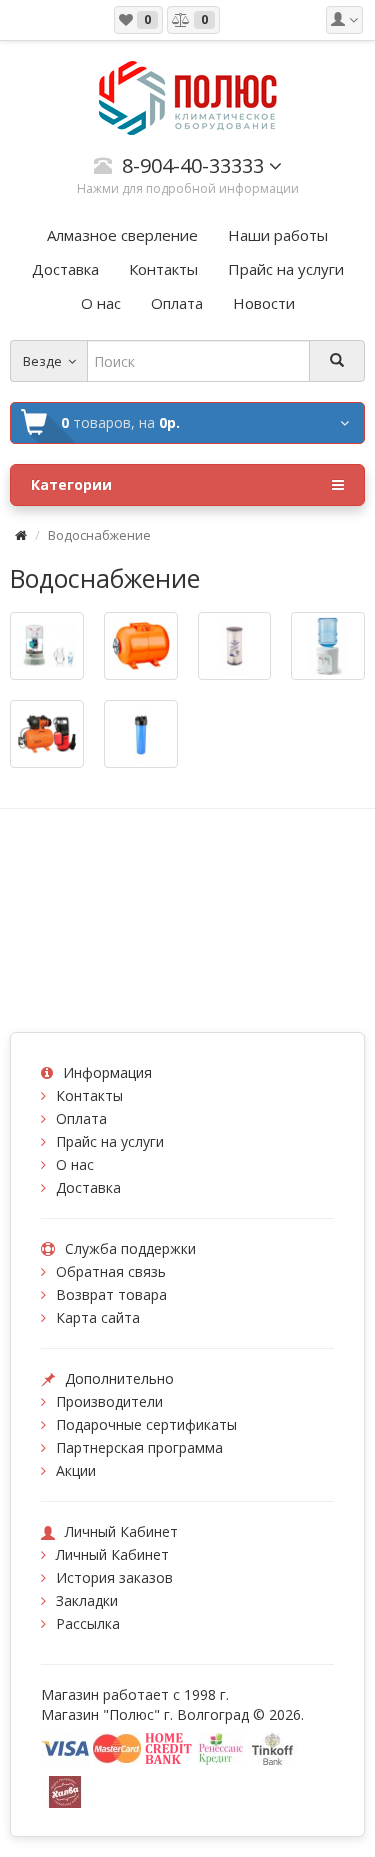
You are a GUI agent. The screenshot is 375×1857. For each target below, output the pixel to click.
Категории (71, 484)
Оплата (81, 1118)
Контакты (89, 1095)
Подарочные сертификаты (146, 1424)
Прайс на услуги (110, 1141)
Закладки (87, 1600)
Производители (109, 1401)
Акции (76, 1470)
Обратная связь (111, 1271)
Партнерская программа (139, 1447)
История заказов (114, 1577)
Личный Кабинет (112, 1554)
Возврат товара (111, 1294)
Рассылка (88, 1623)
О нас (75, 1164)
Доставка (88, 1187)
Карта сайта (98, 1317)
